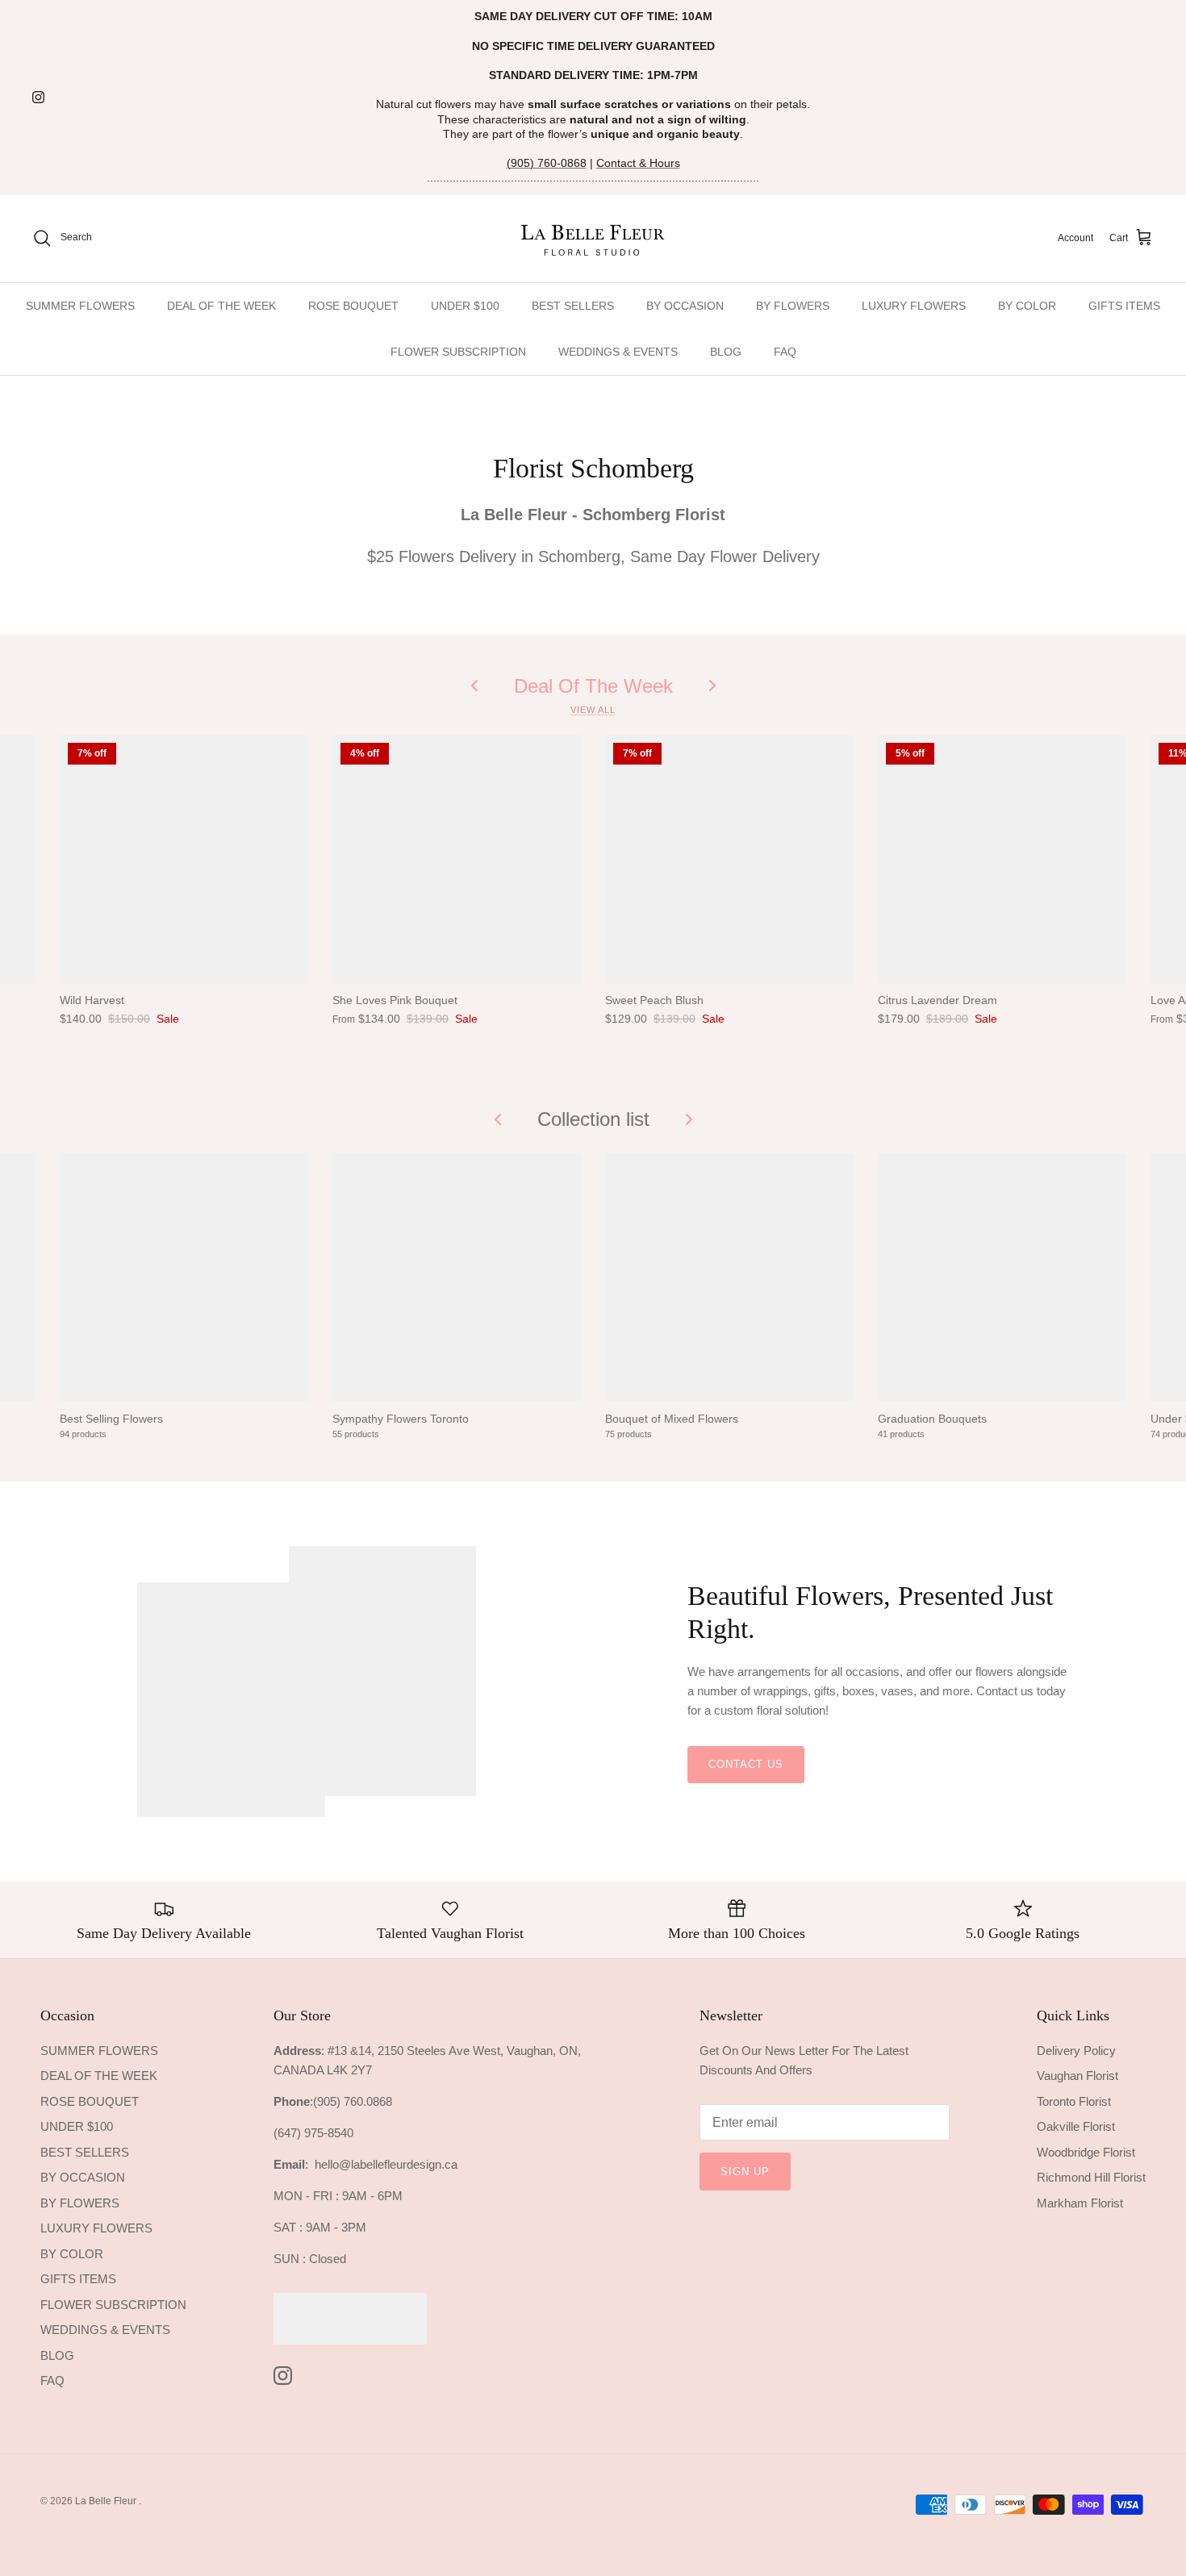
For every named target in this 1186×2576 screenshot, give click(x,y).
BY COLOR (1027, 306)
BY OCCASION (685, 306)
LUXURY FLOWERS (914, 306)
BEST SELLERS (573, 306)
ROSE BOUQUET (353, 306)
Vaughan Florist (1077, 2076)
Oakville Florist (1076, 2126)
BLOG (726, 352)
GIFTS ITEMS (1124, 306)
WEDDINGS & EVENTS (618, 352)
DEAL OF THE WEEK (221, 306)
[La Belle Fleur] (593, 238)
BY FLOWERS (793, 306)
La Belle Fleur (107, 2501)
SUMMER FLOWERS (80, 306)
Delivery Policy (1076, 2051)
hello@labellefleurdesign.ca (386, 2164)
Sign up (745, 2172)
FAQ (785, 352)
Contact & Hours (638, 163)
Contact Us (746, 1764)
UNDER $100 (465, 306)
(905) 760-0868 (547, 163)
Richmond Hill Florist (1091, 2177)
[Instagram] (38, 97)
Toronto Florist (1074, 2101)
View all (593, 710)
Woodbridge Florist (1086, 2152)
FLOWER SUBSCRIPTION (458, 352)
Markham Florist (1080, 2203)
